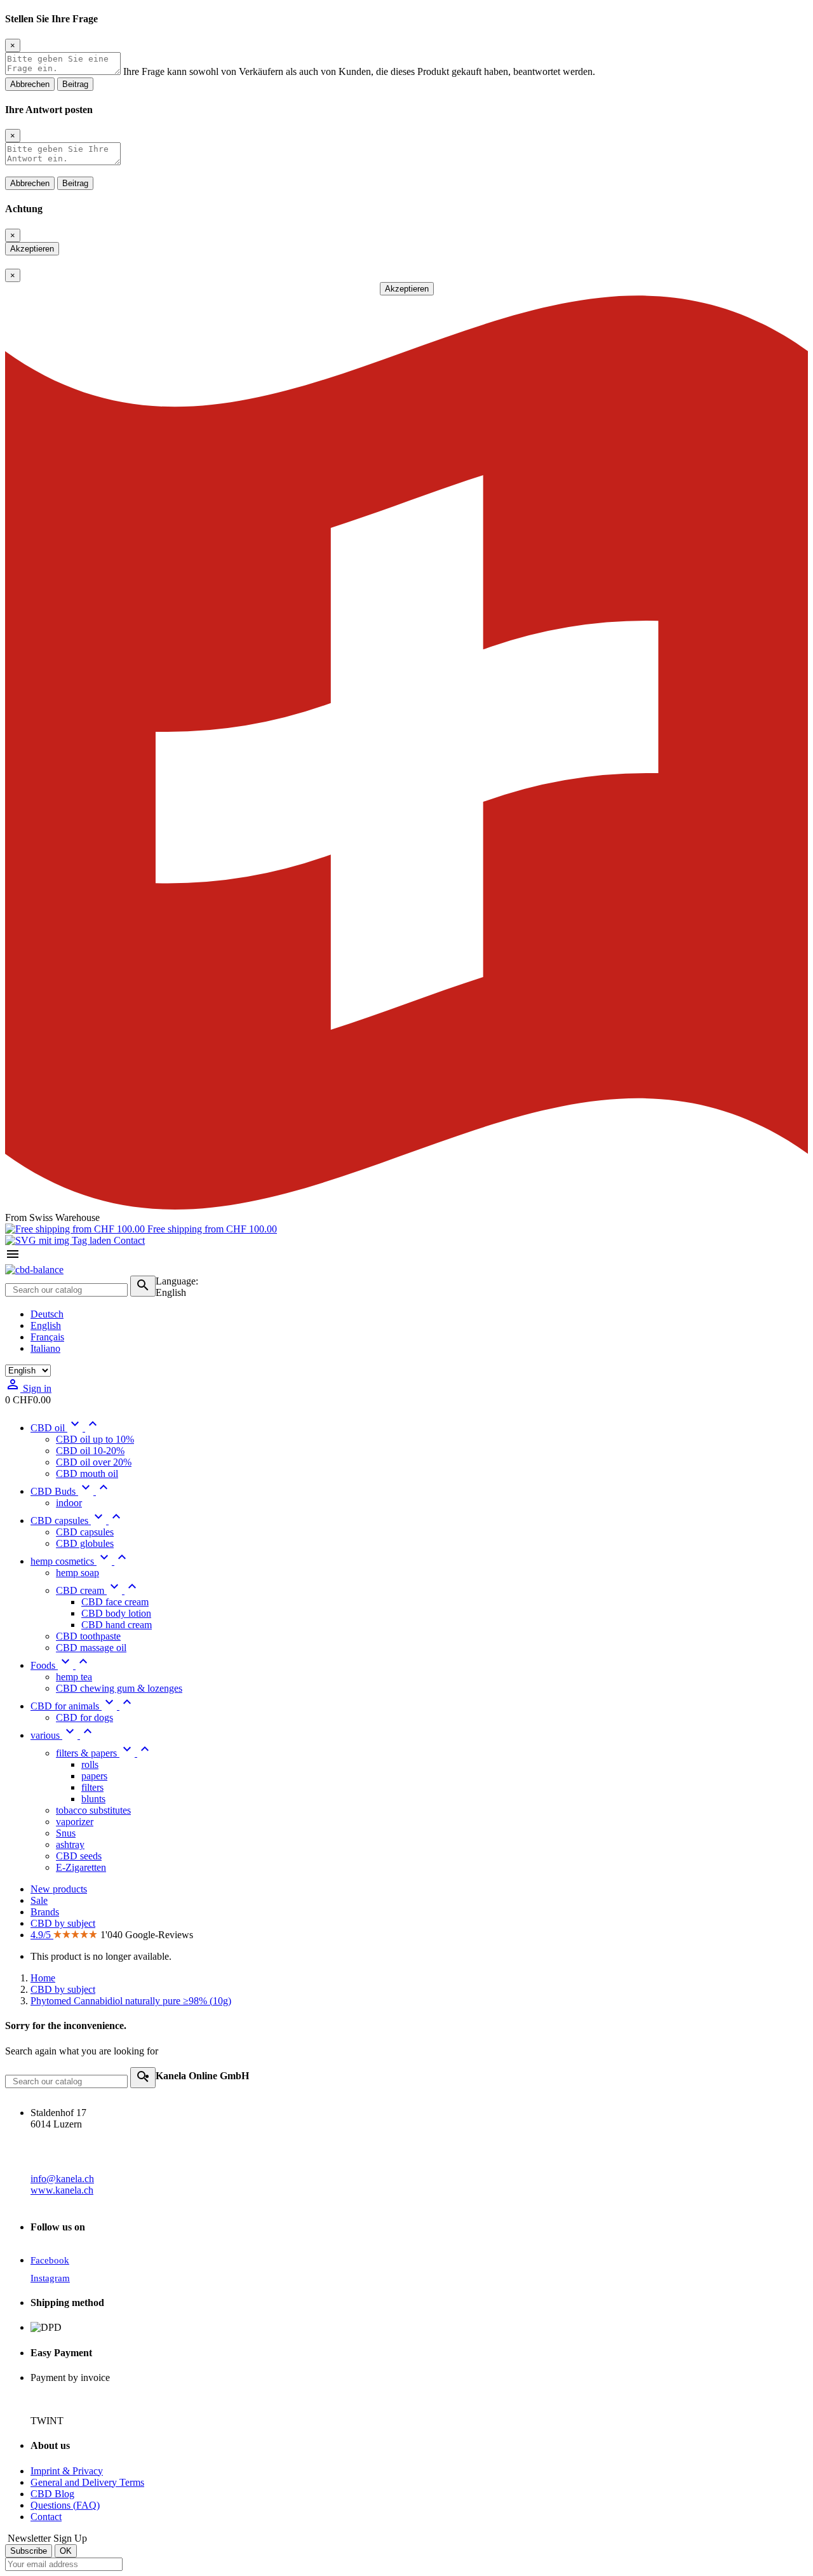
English (46, 1325)
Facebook (50, 2260)
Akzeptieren (32, 249)
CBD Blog (52, 2494)
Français (47, 1337)
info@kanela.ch (62, 2179)
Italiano (45, 1348)
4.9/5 (42, 1935)
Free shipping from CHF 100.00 (211, 1229)
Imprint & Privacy (67, 2471)
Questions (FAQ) (65, 2505)
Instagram (50, 2278)
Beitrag (75, 84)
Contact (128, 1240)
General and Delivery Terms (87, 2482)
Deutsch (47, 1314)
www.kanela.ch (62, 2190)
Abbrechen (30, 84)
